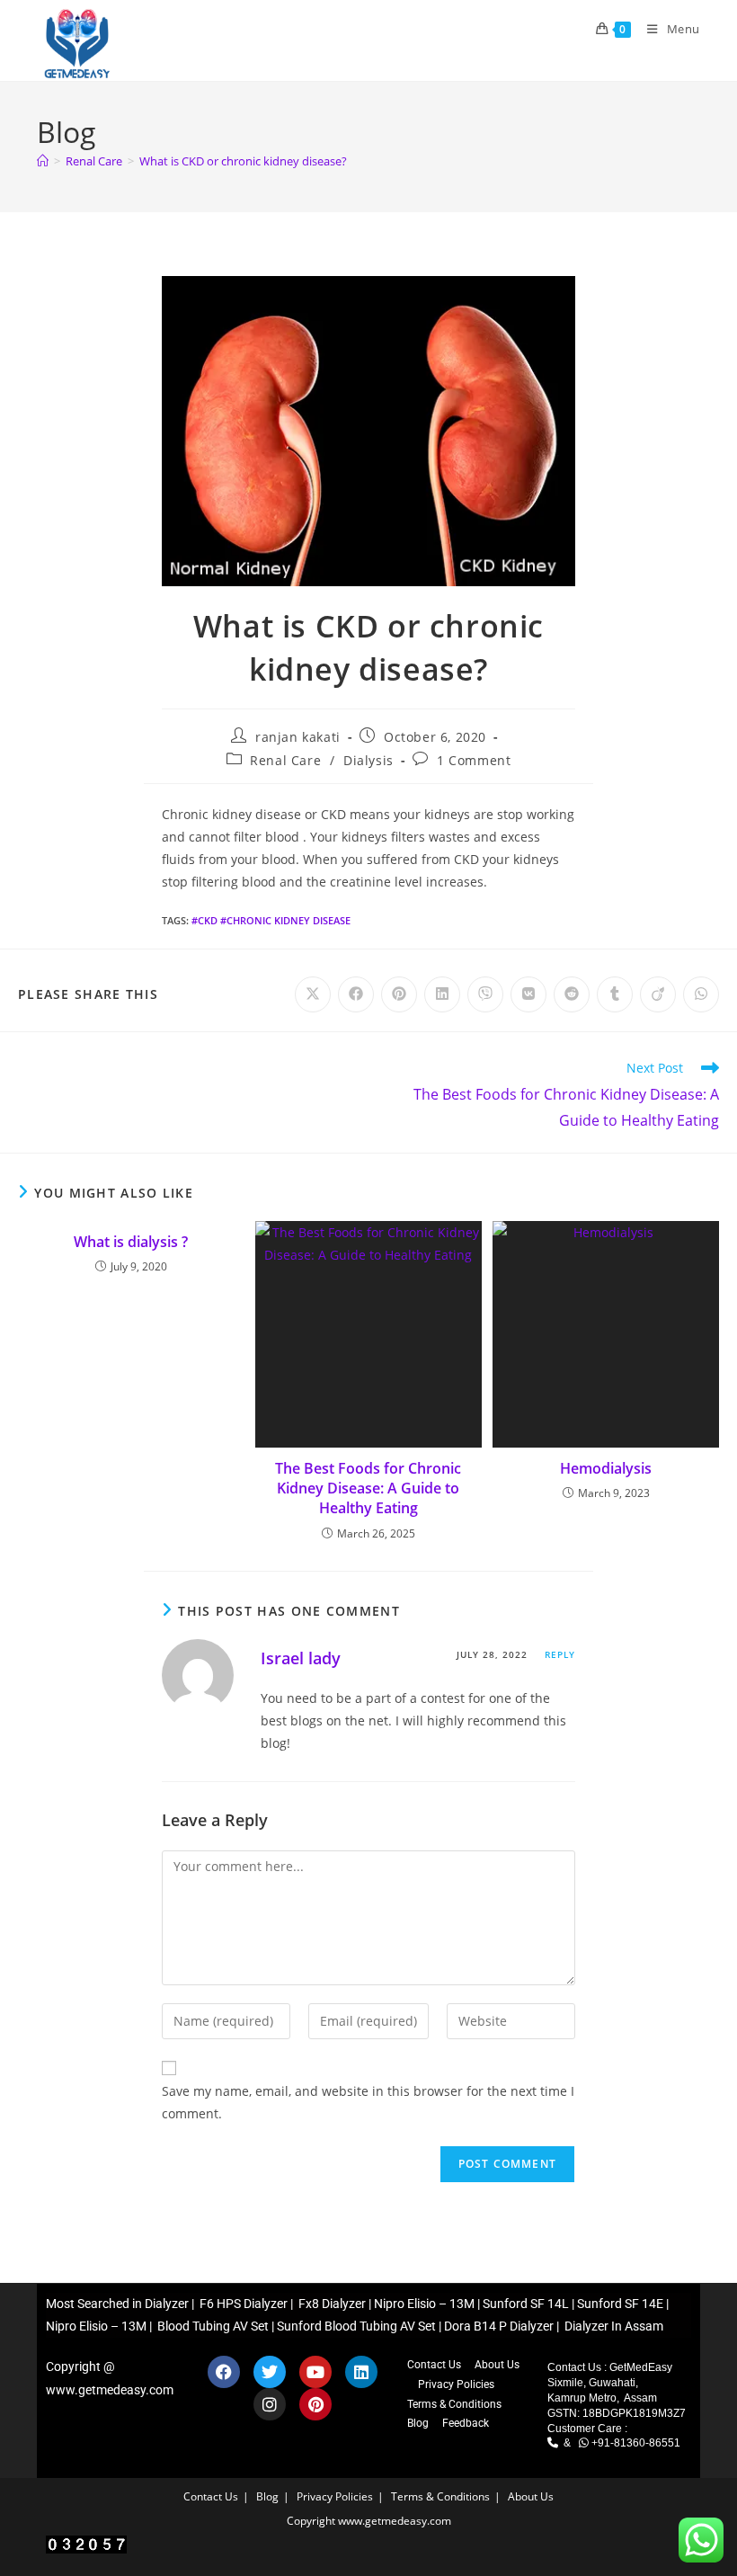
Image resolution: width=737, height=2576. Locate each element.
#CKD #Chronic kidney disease (271, 920)
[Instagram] (270, 2404)
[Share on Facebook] (356, 994)
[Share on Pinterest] (399, 994)
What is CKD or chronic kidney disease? (243, 161)
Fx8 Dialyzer (331, 2304)
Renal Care (285, 760)
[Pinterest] (315, 2404)
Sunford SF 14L (526, 2304)
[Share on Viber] (485, 994)
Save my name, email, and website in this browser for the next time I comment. (368, 2102)
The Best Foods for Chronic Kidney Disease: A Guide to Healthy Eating (368, 1489)
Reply (560, 1654)
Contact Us (434, 2365)
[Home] (43, 161)
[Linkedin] (361, 2372)
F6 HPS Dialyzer (242, 2304)
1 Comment (474, 760)
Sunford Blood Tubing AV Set (356, 2326)
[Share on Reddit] (572, 994)
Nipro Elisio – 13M (424, 2304)
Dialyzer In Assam (614, 2326)
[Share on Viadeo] (658, 994)
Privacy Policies (456, 2384)
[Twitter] (270, 2372)
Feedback (466, 2423)
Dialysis (368, 760)
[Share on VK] (528, 994)
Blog (418, 2423)
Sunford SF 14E (620, 2304)
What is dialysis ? (131, 1242)
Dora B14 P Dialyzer (499, 2326)
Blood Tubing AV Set (212, 2326)
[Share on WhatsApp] (701, 994)
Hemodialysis (606, 1468)
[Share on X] (313, 994)
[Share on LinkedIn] (442, 994)
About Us (497, 2365)
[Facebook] (224, 2372)
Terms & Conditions (454, 2404)
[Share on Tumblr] (615, 994)
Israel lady (301, 1658)
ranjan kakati (298, 737)
